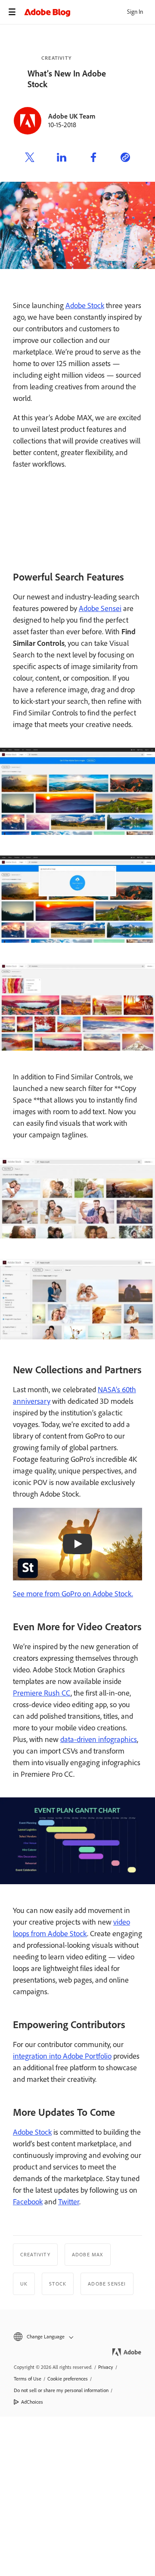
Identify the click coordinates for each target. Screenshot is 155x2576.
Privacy (106, 2367)
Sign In (135, 12)
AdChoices (32, 2402)
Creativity (56, 58)
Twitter (69, 2202)
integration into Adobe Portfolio (62, 2056)
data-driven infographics (99, 1739)
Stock (58, 2284)
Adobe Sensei (100, 608)
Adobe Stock (85, 306)
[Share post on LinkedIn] (62, 159)
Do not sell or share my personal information (61, 2390)
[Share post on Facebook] (93, 159)
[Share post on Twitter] (30, 159)
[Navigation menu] (12, 12)
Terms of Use (28, 2379)
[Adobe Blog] (90, 12)
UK (24, 2284)
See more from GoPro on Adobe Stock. (73, 1594)
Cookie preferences (68, 2379)
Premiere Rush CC (42, 1693)
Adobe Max (88, 2255)
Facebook (28, 2202)
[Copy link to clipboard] (125, 159)
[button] (77, 2337)
